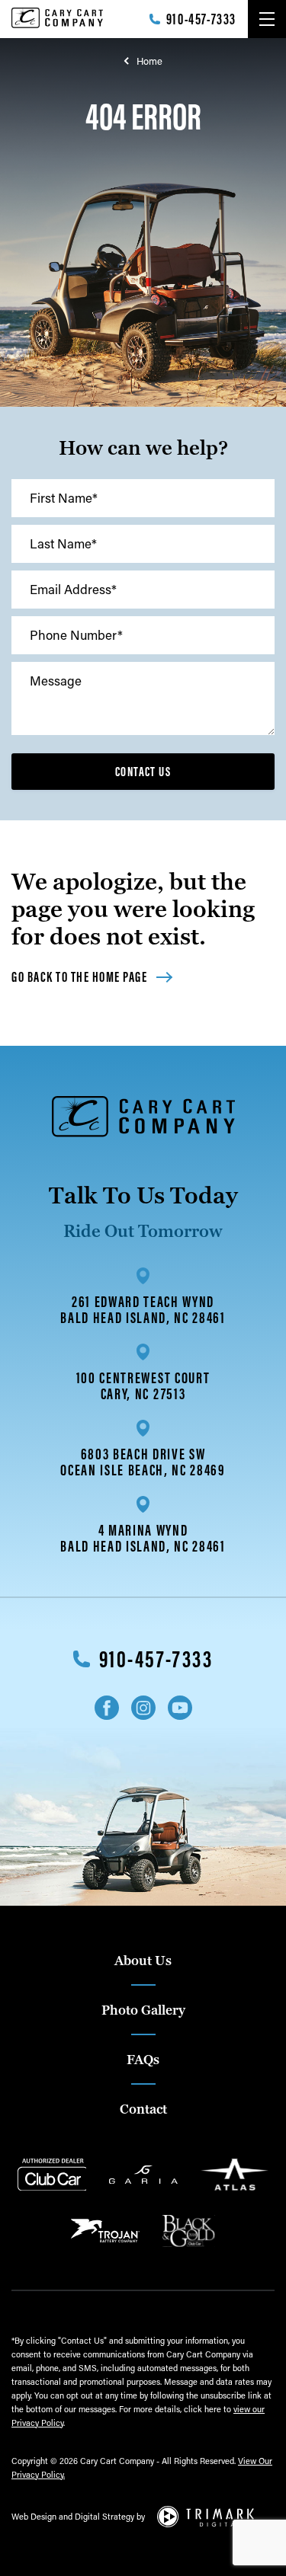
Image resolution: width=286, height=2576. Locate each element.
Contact (143, 2109)
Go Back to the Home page (79, 977)
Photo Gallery (143, 2010)
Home (149, 61)
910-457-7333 (201, 19)
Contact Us (143, 772)
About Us (143, 1961)
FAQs (143, 2060)
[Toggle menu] (267, 19)
